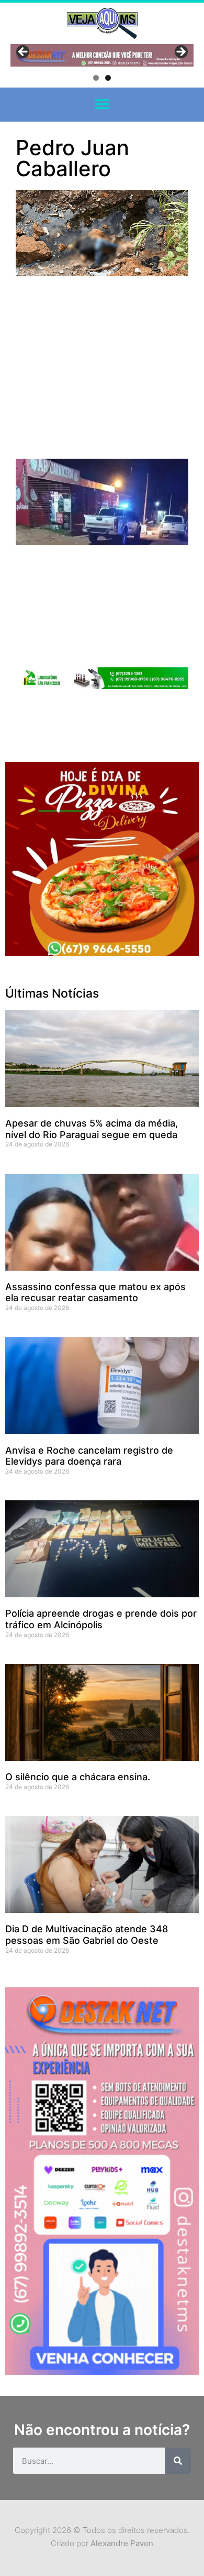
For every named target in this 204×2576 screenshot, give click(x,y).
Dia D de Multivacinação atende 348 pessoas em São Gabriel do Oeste (87, 1935)
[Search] (178, 2461)
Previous (24, 52)
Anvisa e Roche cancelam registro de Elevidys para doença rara (89, 1456)
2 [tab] (108, 78)
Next (180, 52)
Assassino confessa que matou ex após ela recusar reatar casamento (95, 1292)
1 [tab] (96, 78)
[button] (102, 105)
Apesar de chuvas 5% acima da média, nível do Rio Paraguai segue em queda (92, 1129)
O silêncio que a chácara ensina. (78, 1777)
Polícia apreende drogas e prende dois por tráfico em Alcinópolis (101, 1619)
